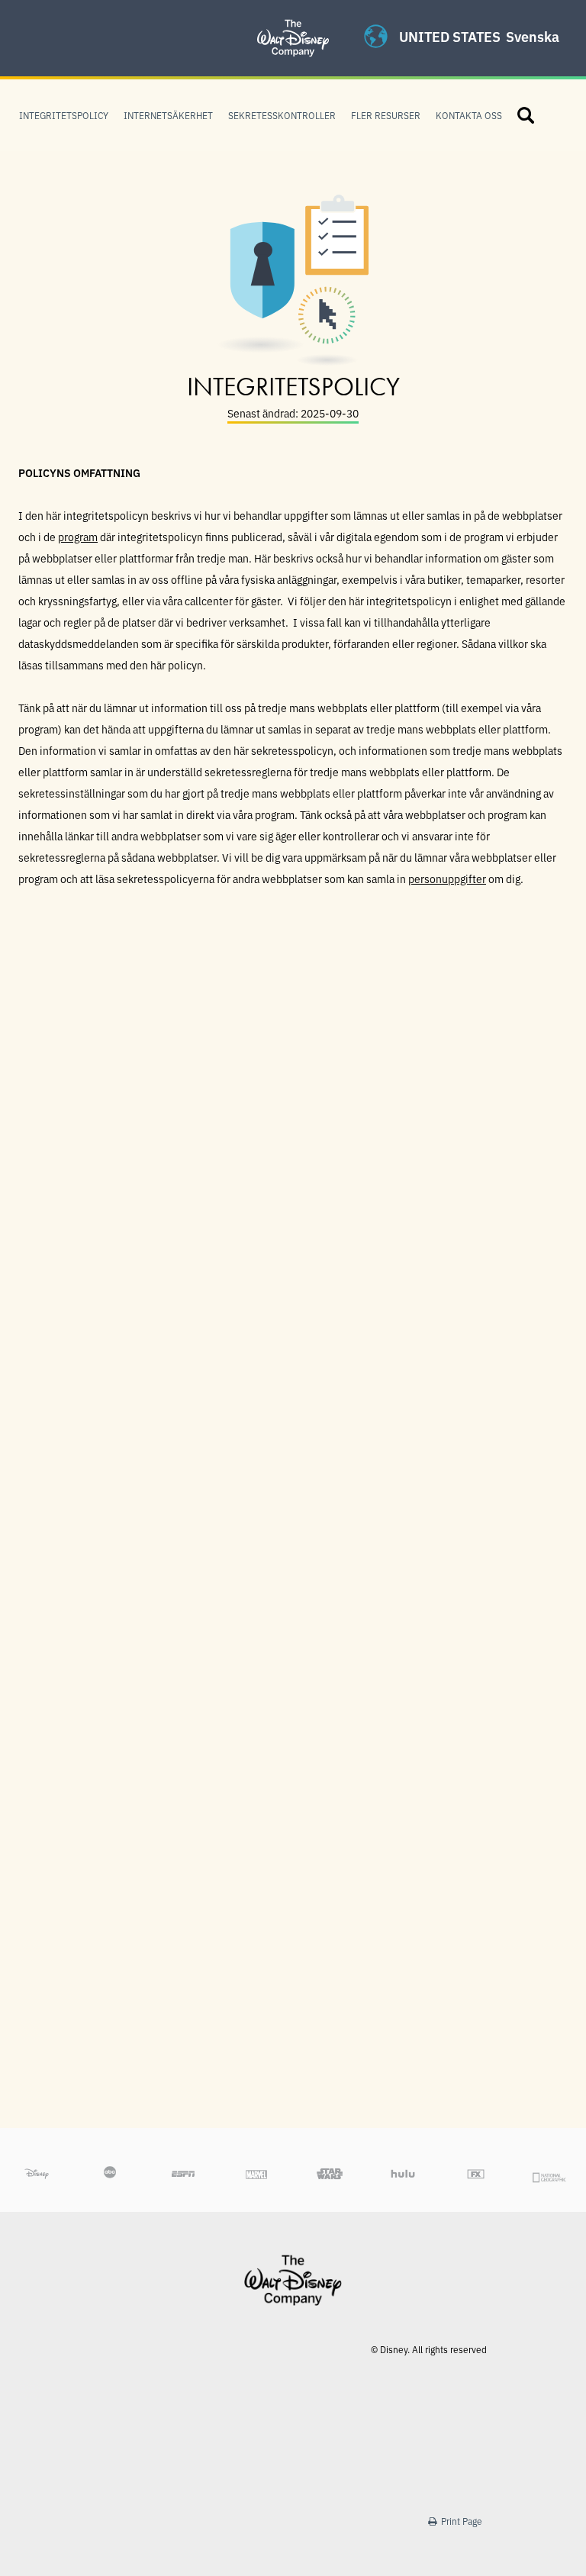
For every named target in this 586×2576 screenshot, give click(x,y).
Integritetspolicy (64, 115)
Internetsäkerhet (168, 115)
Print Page (460, 2521)
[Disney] (293, 2280)
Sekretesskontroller (282, 115)
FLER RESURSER (386, 115)
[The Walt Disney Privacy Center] (293, 19)
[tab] (293, 1045)
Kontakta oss (469, 115)
